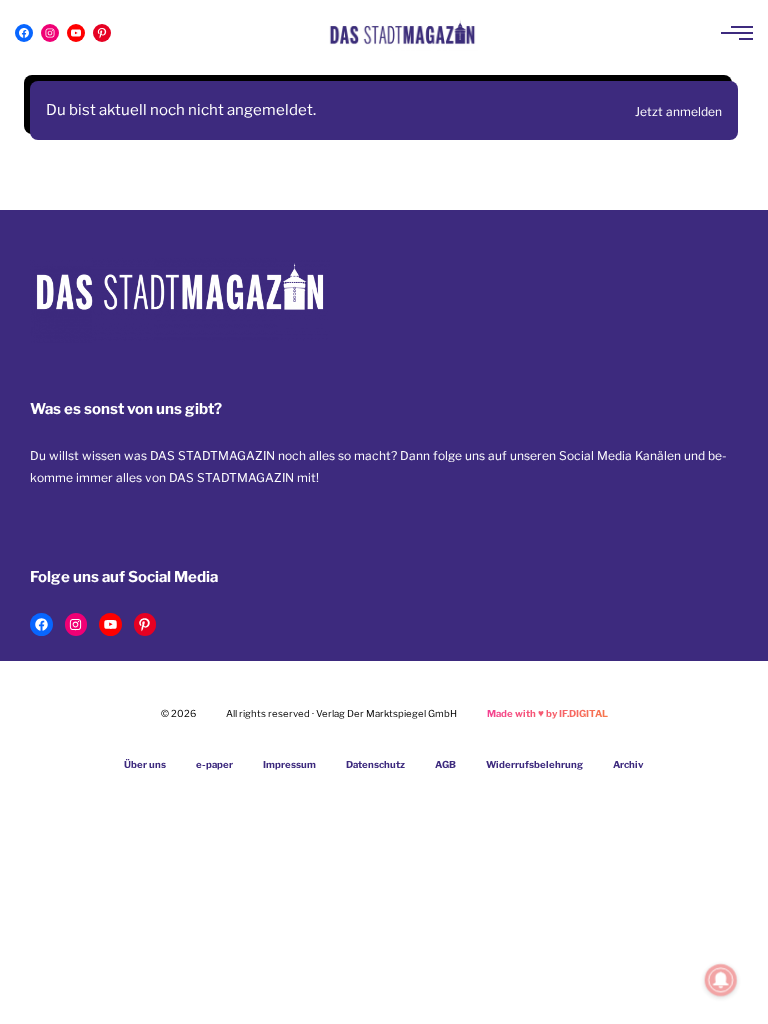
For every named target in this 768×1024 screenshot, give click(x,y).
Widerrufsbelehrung (534, 764)
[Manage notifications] (721, 980)
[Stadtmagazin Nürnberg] (402, 33)
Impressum (289, 764)
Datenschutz (375, 764)
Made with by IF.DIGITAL (547, 713)
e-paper (214, 764)
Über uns (145, 764)
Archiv (628, 764)
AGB (445, 764)
